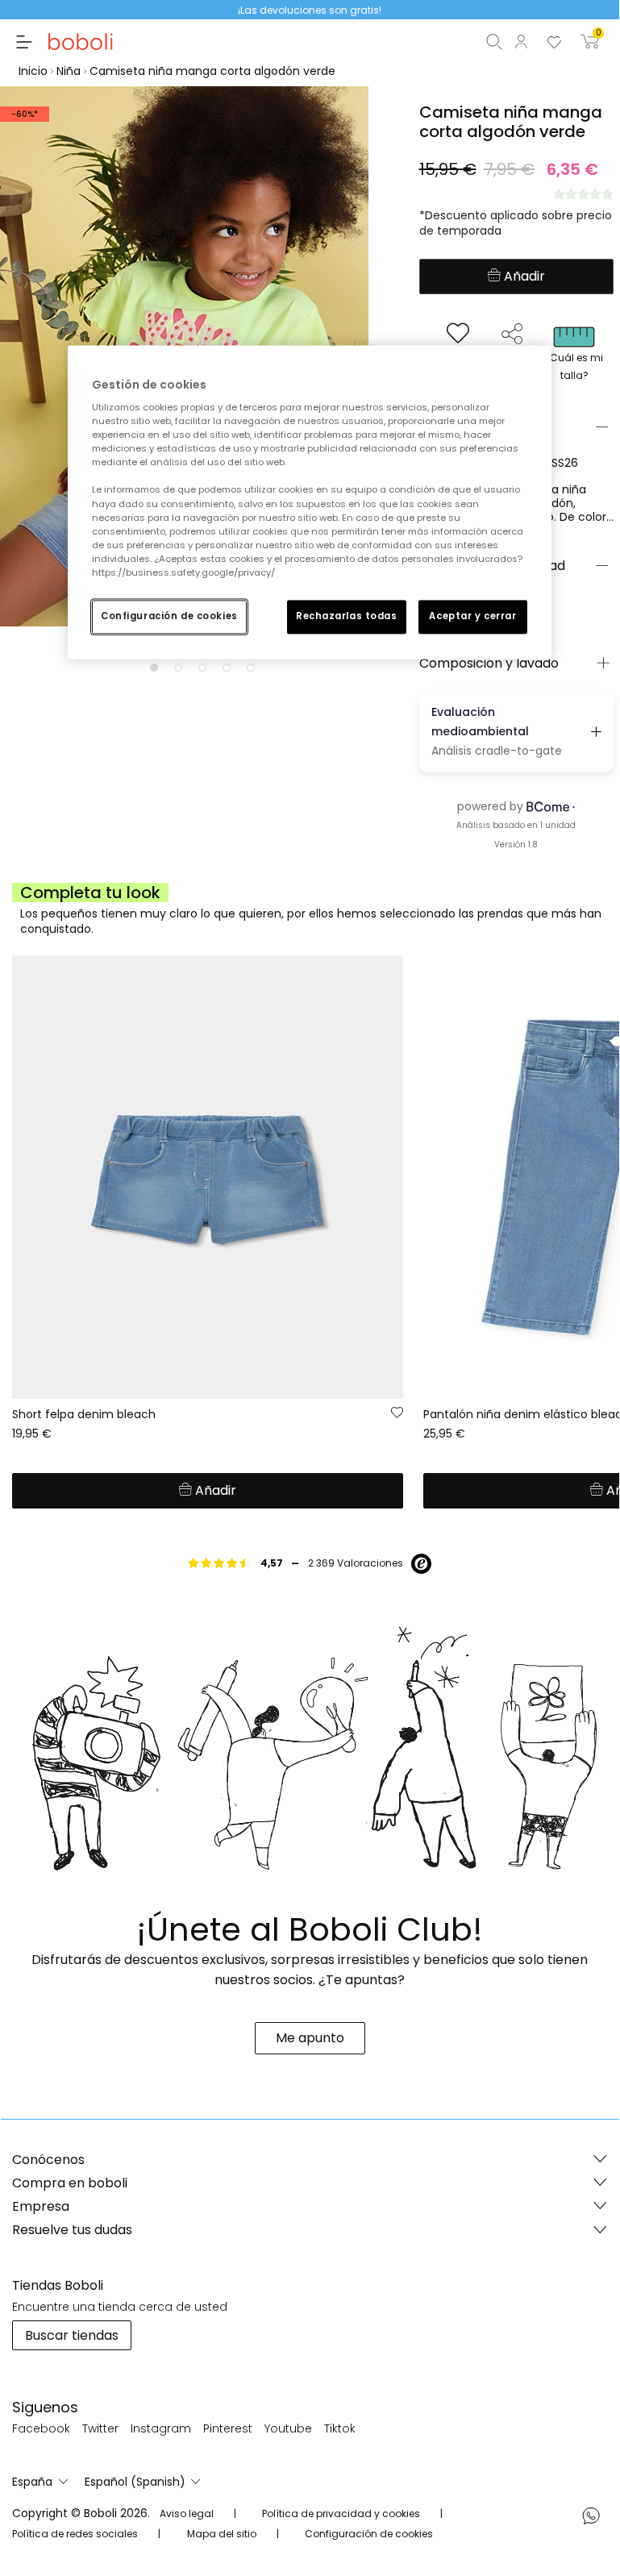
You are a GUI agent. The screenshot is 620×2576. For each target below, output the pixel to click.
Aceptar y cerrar (472, 616)
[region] (310, 502)
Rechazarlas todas (347, 616)
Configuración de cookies (169, 616)
